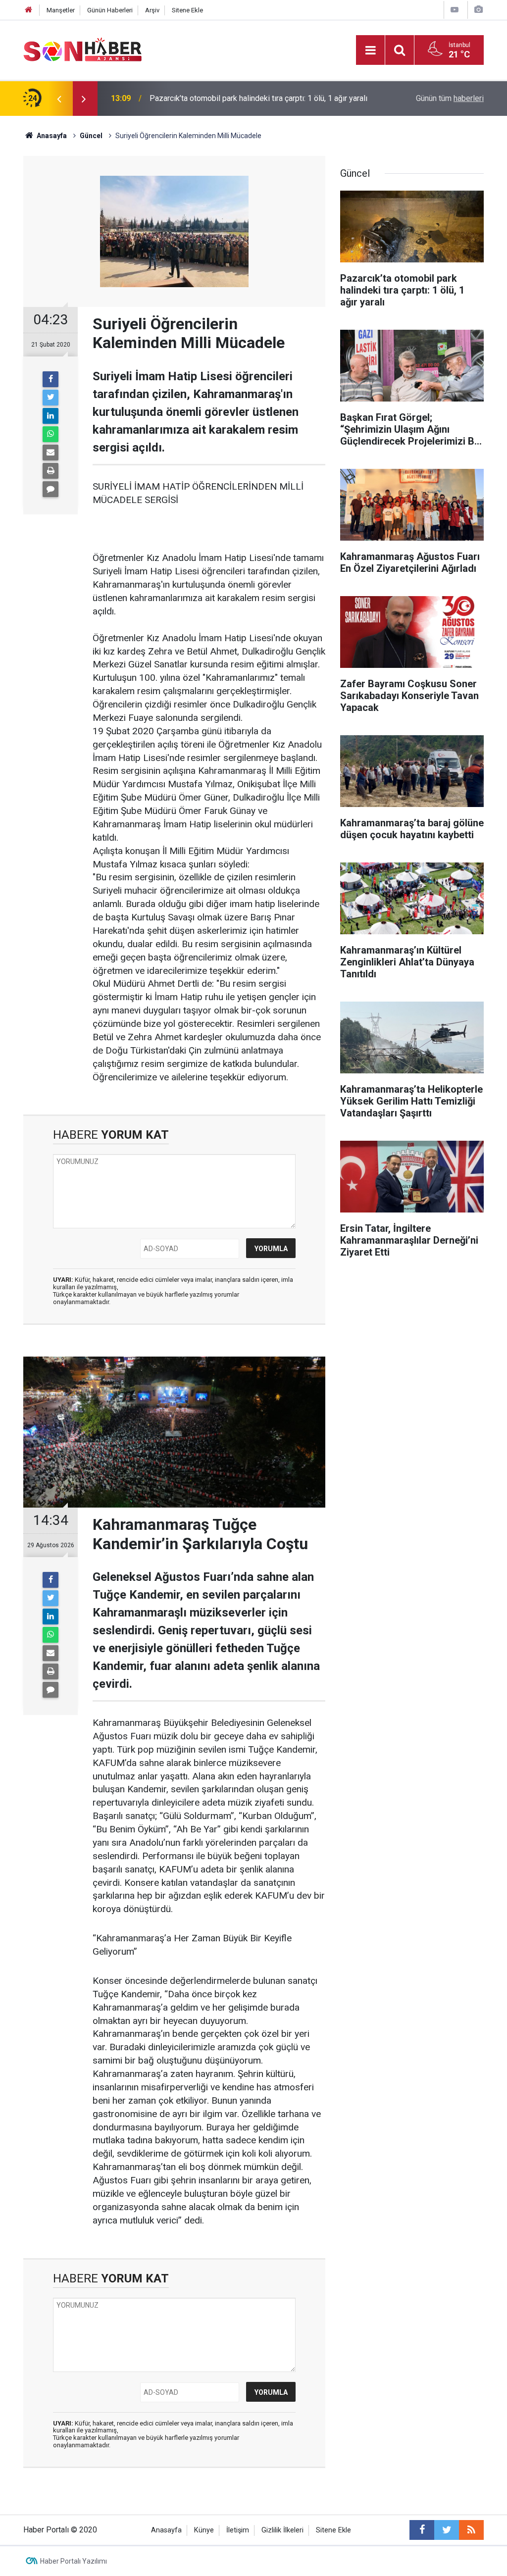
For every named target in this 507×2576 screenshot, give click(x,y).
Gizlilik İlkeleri (282, 2530)
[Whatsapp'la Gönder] (51, 434)
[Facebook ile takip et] (422, 2530)
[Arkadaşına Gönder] (51, 453)
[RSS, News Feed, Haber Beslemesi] (471, 2530)
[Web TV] (455, 10)
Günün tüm (450, 98)
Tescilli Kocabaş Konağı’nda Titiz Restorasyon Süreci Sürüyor (255, 98)
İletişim (238, 2530)
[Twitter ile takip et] (447, 2530)
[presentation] (59, 99)
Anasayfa (166, 2530)
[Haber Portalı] (83, 49)
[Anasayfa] (29, 10)
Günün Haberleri (110, 10)
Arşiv (152, 10)
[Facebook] (51, 379)
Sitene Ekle (187, 10)
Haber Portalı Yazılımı (74, 2561)
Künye (204, 2530)
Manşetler (61, 10)
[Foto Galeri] (478, 10)
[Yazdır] (51, 471)
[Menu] (370, 51)
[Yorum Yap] (51, 489)
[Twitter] (51, 398)
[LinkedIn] (51, 416)
